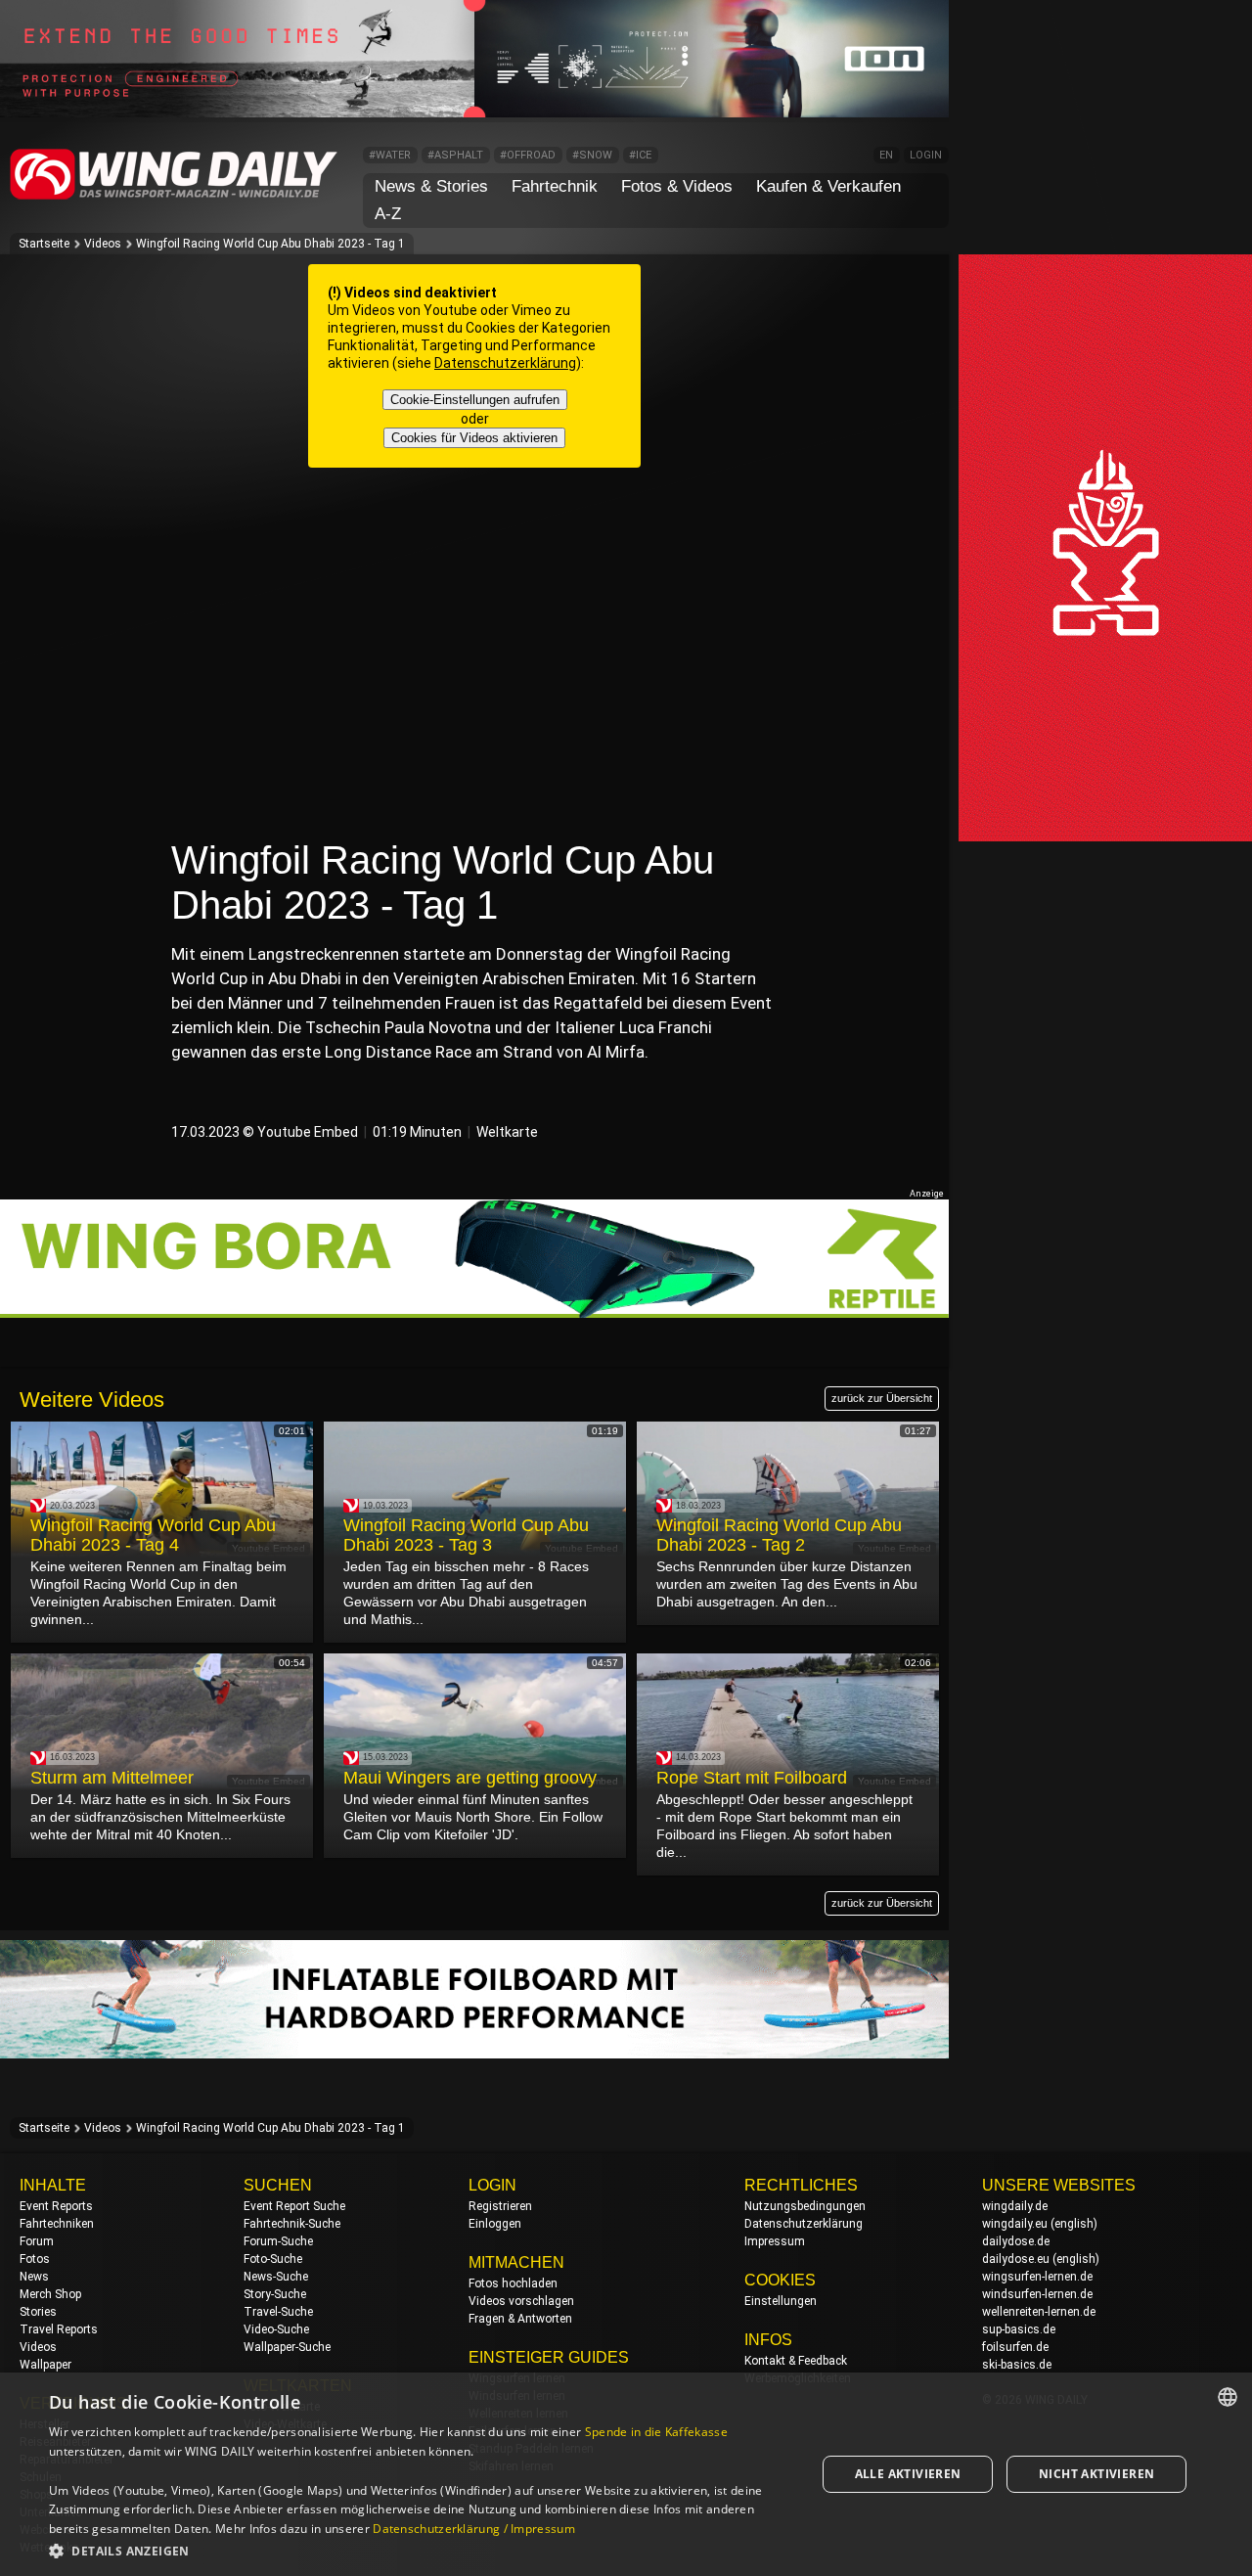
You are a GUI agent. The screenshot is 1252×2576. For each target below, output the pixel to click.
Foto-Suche (273, 2259)
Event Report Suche (294, 2206)
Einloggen (495, 2224)
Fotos (35, 2259)
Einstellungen (781, 2301)
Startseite (44, 244)
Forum (37, 2241)
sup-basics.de (1019, 2329)
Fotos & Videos (677, 186)
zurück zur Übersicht (882, 1398)
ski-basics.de (1017, 2365)
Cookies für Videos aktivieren (474, 438)
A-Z (388, 214)
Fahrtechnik (555, 186)
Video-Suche (276, 2329)
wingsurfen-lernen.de (1037, 2277)
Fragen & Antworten (520, 2319)
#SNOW (592, 155)
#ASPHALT (455, 155)
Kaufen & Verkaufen (828, 186)
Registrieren (500, 2206)
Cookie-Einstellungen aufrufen (475, 400)
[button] (421, 2550)
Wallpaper (45, 2365)
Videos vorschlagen (521, 2301)
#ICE (640, 155)
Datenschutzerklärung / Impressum (474, 2529)
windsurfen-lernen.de (1037, 2294)
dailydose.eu (1016, 2259)
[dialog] (626, 2474)
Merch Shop (50, 2294)
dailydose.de (1016, 2241)
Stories (38, 2312)
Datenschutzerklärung (505, 363)
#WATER (390, 155)
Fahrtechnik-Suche (292, 2224)
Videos (103, 244)
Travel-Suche (278, 2312)
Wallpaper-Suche (287, 2347)
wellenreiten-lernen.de (1039, 2312)
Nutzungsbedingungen (805, 2206)
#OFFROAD (528, 155)
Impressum (775, 2241)
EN (886, 155)
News (34, 2277)
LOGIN (926, 155)
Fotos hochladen (513, 2283)
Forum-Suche (278, 2241)
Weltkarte (507, 1132)
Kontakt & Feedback (796, 2361)
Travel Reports (59, 2329)
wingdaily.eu (1015, 2224)
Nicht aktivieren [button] (1096, 2474)
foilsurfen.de (1015, 2347)
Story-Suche (275, 2294)
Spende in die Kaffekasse (656, 2432)
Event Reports (56, 2206)
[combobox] (1228, 2397)
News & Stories (431, 186)
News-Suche (276, 2277)
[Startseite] (174, 196)
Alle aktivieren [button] (908, 2474)
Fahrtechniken (57, 2224)
